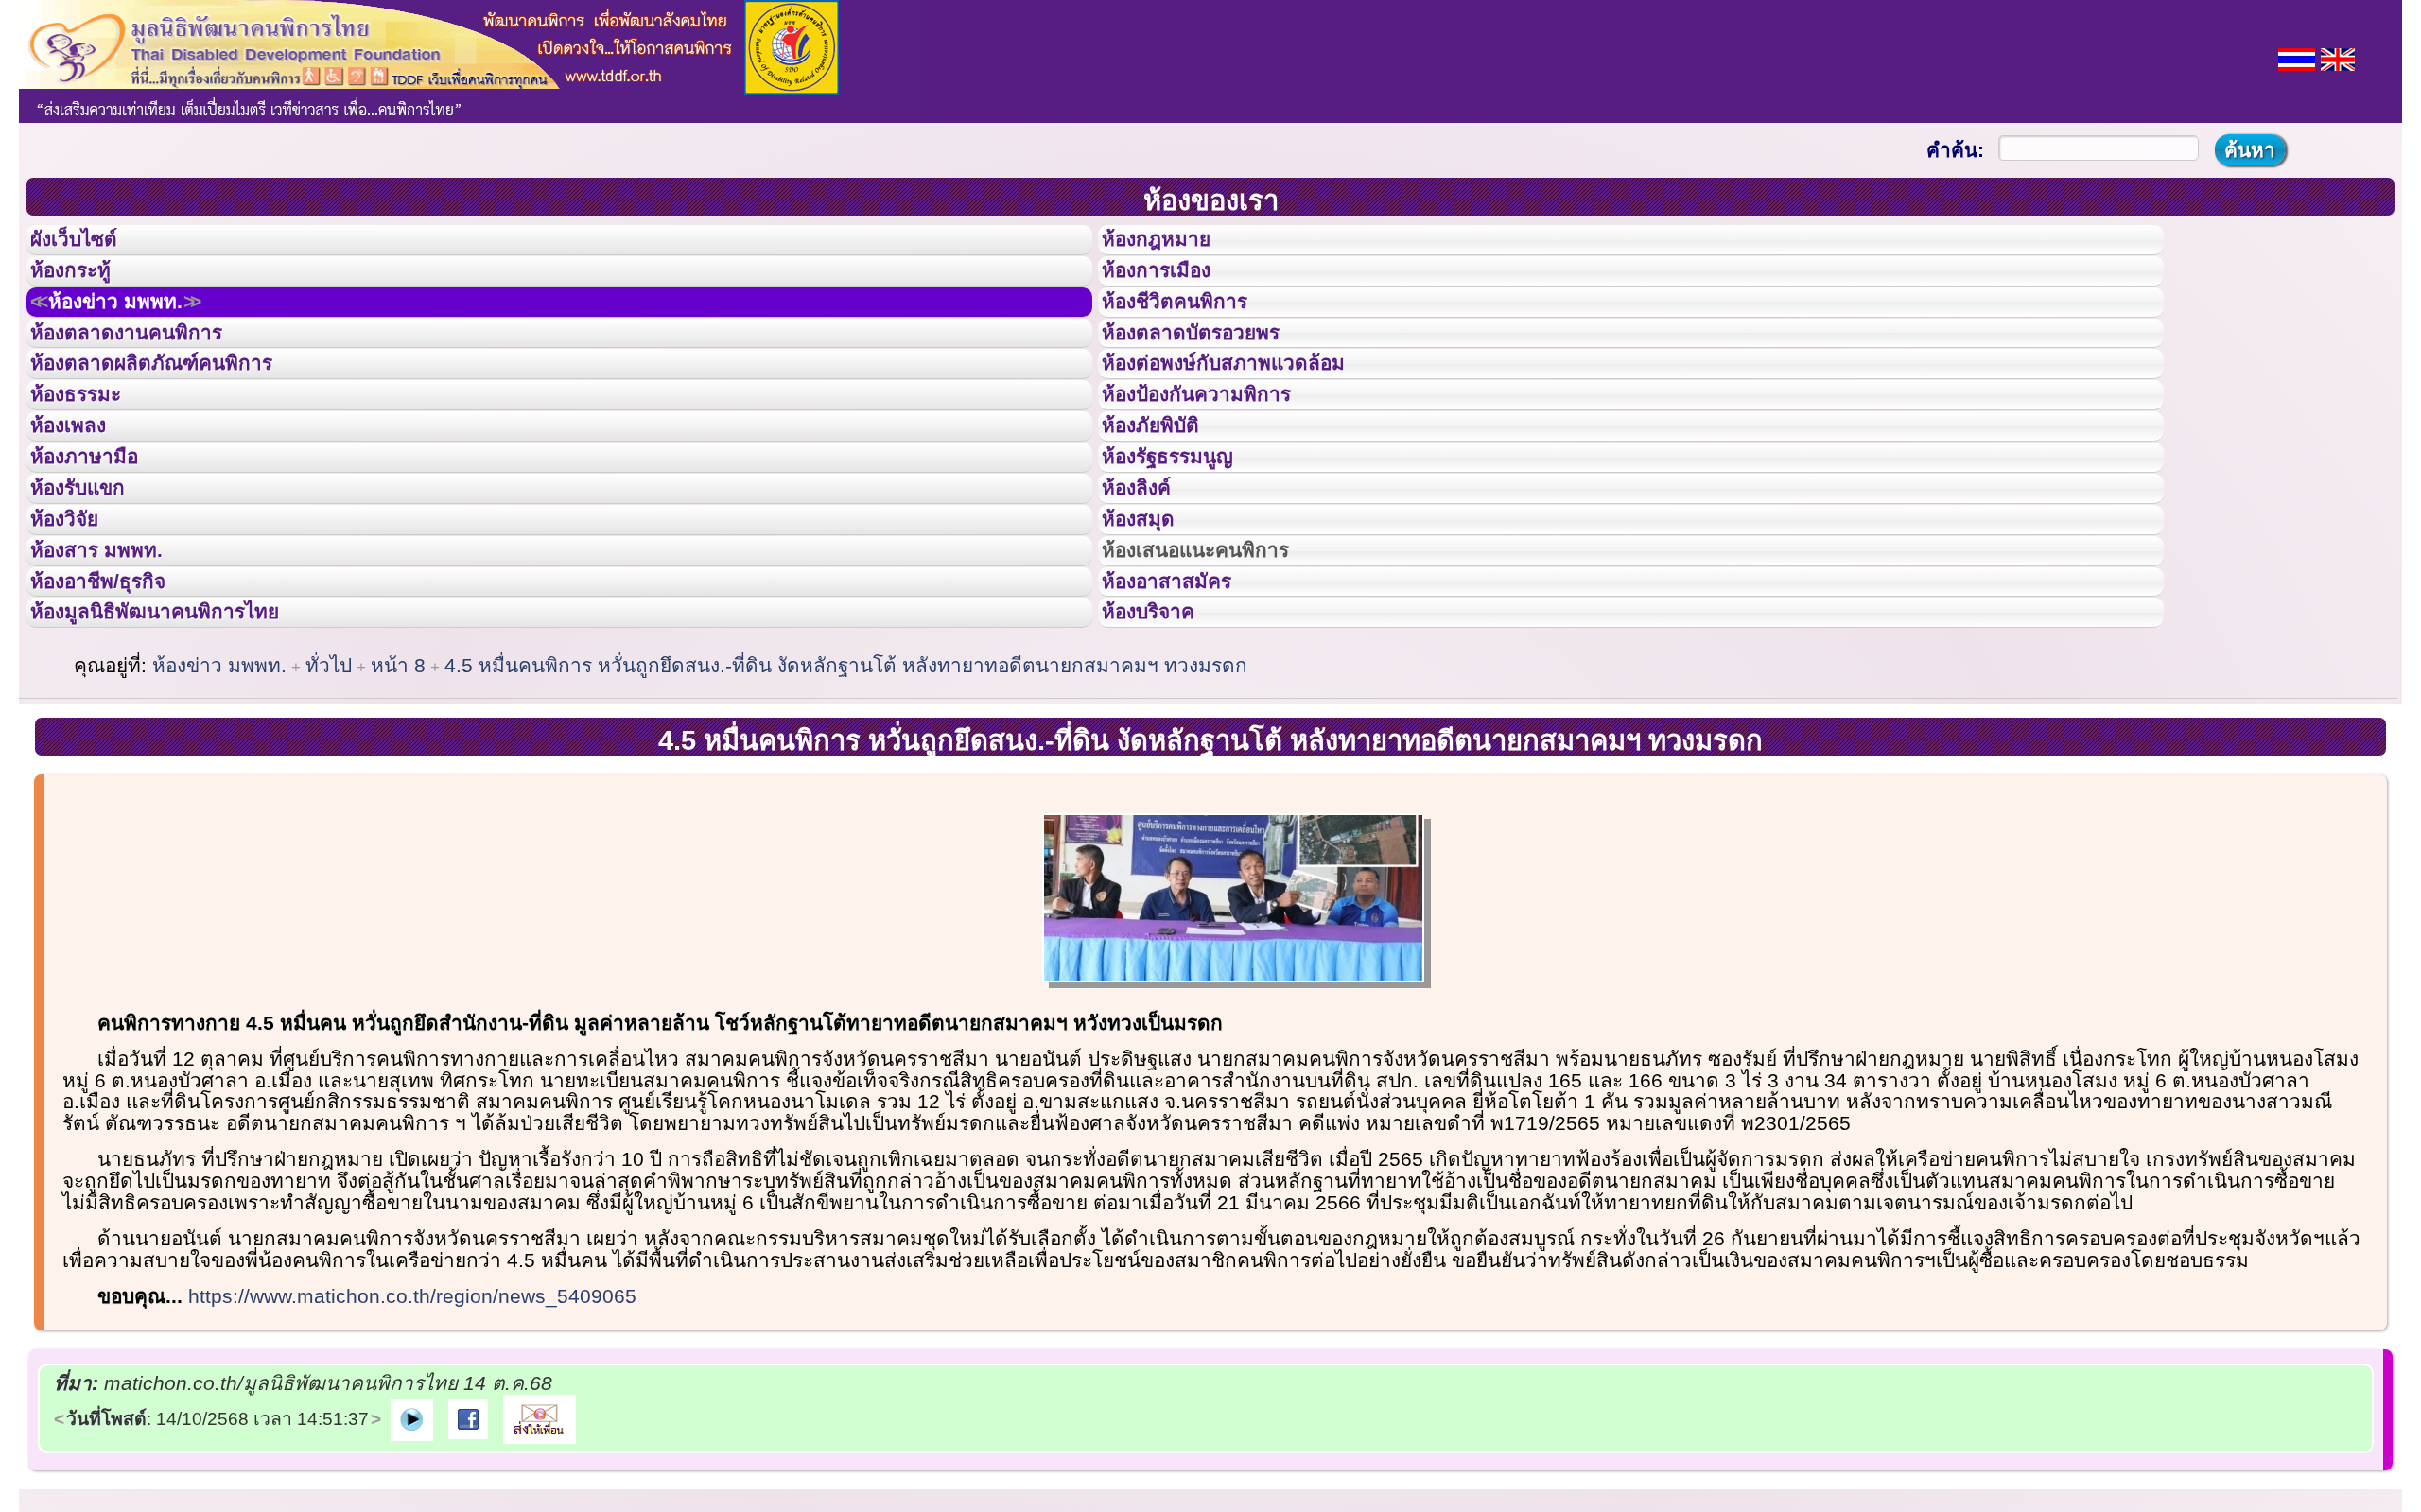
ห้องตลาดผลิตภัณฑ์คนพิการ (179, 414)
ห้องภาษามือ (99, 542)
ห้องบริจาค (1163, 754)
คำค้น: (1955, 150)
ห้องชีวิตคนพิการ (1193, 330)
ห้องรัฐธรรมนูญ (1185, 542)
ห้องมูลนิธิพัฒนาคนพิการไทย (183, 754)
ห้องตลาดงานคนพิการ (149, 373)
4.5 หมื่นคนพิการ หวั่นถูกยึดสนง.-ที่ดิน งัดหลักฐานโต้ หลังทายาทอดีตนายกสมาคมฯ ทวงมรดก (846, 813)
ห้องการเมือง (1172, 287)
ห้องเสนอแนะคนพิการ (1219, 669)
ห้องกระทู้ (83, 287)
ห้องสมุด (1150, 627)
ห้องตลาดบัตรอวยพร (1212, 373)
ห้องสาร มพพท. (113, 669)
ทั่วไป (329, 813)
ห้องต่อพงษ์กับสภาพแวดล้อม (1250, 414)
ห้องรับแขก (93, 584)
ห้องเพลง (81, 499)
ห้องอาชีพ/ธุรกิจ (116, 712)
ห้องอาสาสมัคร (1184, 712)
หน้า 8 (398, 813)
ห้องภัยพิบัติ (1165, 499)
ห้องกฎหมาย (1172, 245)
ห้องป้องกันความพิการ (1219, 457)
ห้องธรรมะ (89, 457)
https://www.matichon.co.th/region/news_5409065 (412, 1443)
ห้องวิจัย (77, 627)
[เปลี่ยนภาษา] (2297, 57)
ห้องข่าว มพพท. (138, 330)
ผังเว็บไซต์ (89, 245)
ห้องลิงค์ (1149, 584)
